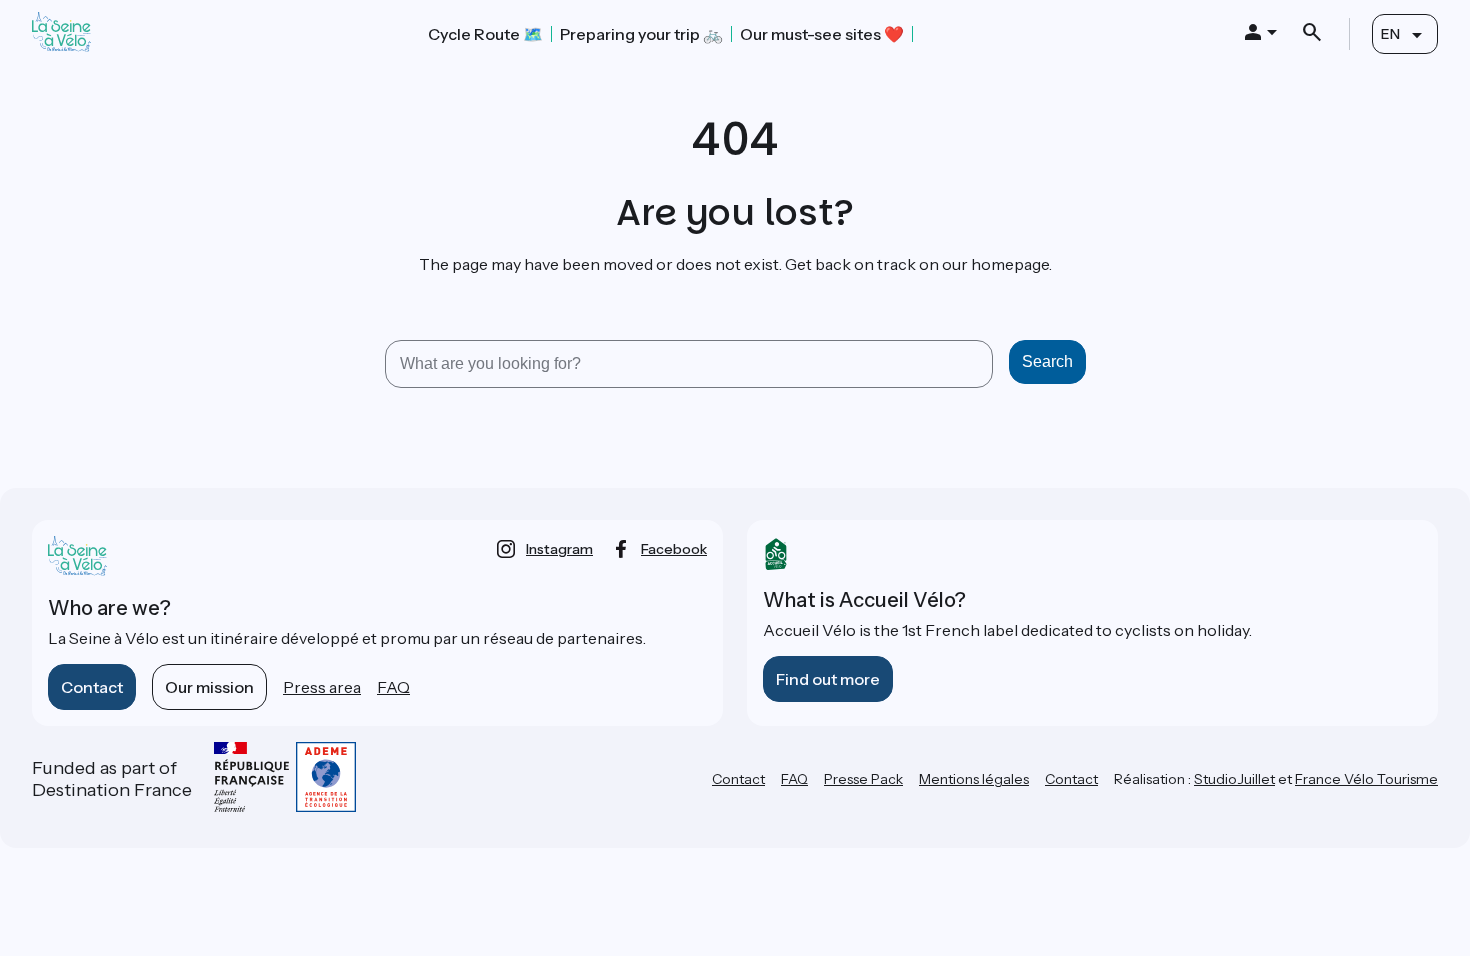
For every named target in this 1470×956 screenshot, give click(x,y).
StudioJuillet (1234, 779)
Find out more (828, 679)
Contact (92, 687)
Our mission (209, 687)
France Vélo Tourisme (1366, 779)
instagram (559, 549)
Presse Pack (863, 779)
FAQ (393, 687)
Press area (322, 687)
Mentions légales (974, 779)
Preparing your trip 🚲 (641, 34)
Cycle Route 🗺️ (485, 34)
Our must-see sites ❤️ (822, 34)
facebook (674, 549)
